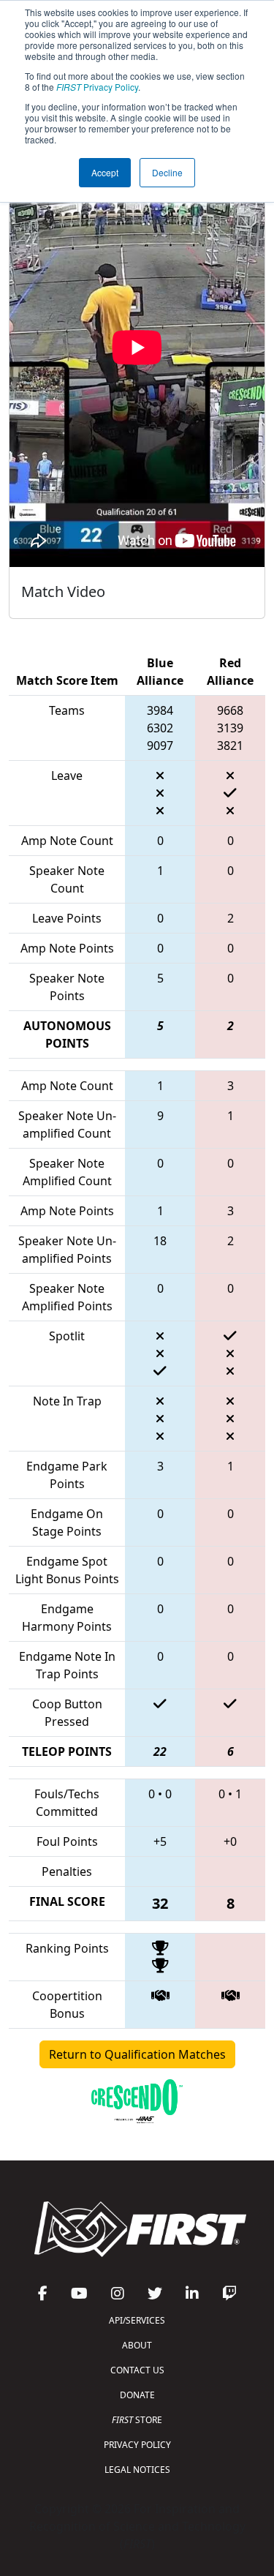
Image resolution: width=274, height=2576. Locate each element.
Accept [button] (105, 172)
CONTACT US (137, 2370)
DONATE (137, 2395)
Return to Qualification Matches (137, 2054)
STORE (137, 2420)
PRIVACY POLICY (137, 2445)
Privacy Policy (97, 87)
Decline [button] (167, 172)
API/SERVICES (137, 2320)
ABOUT (137, 2345)
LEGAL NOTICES (137, 2470)
